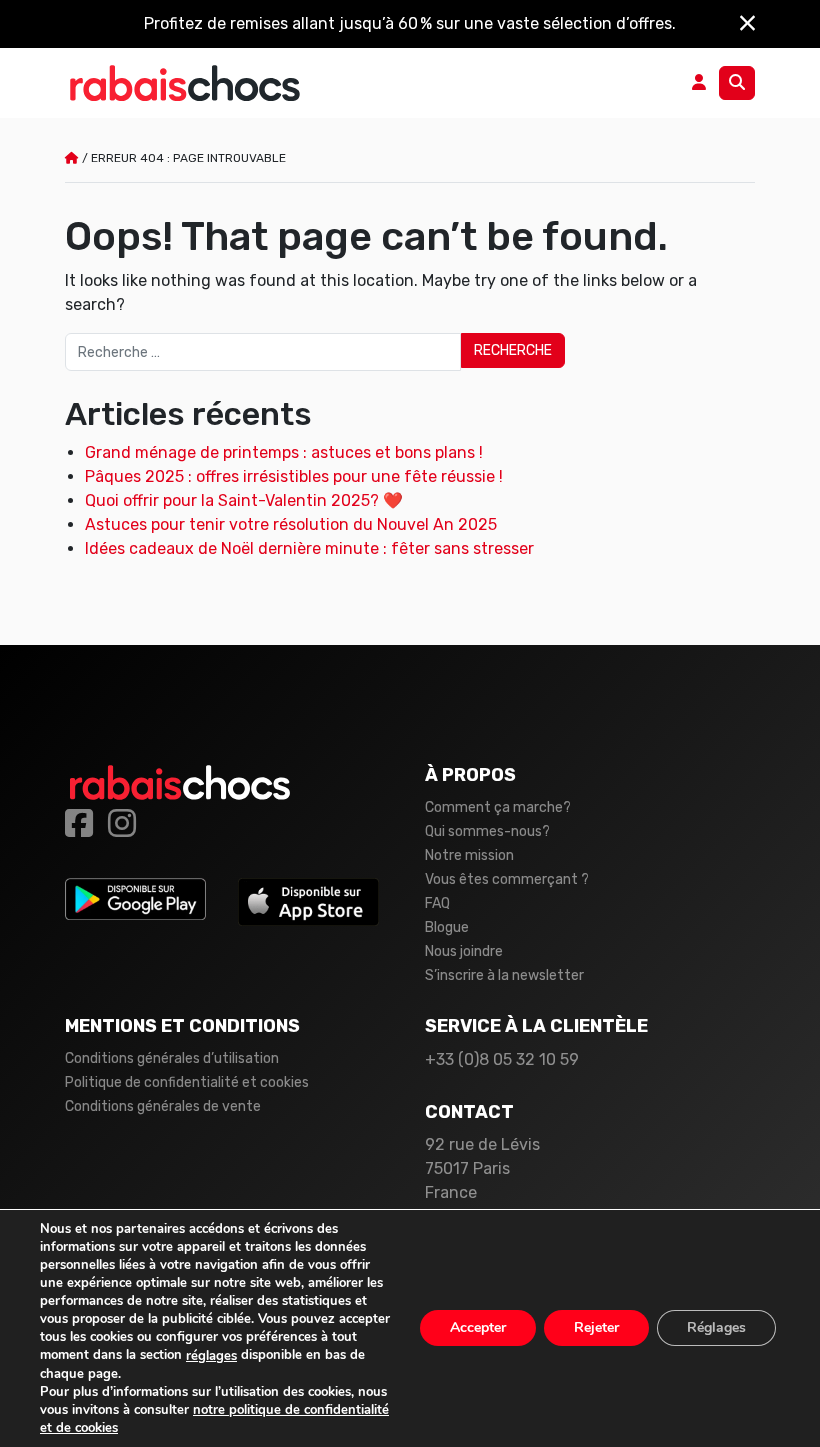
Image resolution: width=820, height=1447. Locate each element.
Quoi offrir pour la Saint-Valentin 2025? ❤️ (244, 500)
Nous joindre (464, 951)
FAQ (437, 903)
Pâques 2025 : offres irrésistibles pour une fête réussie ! (294, 476)
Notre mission (469, 855)
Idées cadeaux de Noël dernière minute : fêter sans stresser (309, 548)
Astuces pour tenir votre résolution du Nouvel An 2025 (291, 524)
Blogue (447, 927)
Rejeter (596, 1328)
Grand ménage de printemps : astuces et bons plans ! (284, 452)
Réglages (716, 1328)
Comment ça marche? (498, 807)
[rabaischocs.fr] (185, 83)
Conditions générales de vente (163, 1106)
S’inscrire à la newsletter (504, 975)
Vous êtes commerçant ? (507, 879)
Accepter (478, 1328)
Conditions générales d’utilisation (172, 1058)
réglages (211, 1356)
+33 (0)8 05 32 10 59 (502, 1059)
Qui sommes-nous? (487, 831)
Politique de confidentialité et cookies (187, 1082)
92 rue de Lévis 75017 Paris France (482, 1168)
